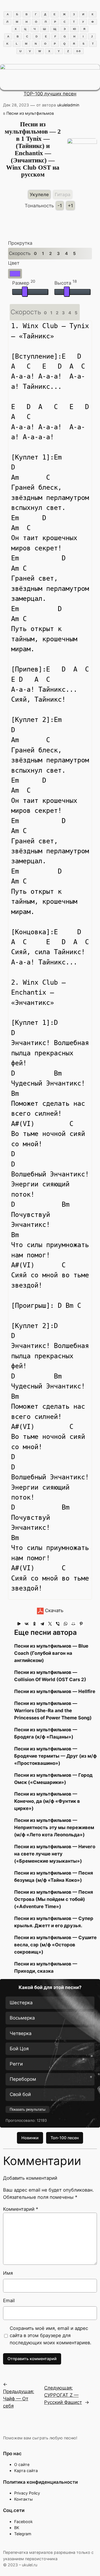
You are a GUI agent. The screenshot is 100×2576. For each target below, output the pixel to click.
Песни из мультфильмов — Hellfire (55, 1691)
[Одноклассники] (34, 1624)
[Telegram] (42, 1624)
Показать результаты (27, 2109)
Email (9, 2301)
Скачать (53, 1610)
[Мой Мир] (73, 1624)
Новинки (30, 2138)
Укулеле (39, 195)
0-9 (78, 51)
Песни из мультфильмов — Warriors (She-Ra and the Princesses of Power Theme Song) (53, 1710)
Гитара (63, 195)
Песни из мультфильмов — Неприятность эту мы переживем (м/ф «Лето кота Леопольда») (54, 1827)
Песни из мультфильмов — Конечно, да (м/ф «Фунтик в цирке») (47, 1801)
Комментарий (21, 2209)
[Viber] (58, 1624)
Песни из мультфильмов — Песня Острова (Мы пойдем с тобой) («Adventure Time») (54, 1899)
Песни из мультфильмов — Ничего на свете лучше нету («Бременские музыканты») (55, 1854)
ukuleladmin (68, 105)
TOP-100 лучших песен (50, 94)
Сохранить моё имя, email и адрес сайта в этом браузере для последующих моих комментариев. (51, 2335)
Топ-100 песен (65, 2138)
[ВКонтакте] (27, 1624)
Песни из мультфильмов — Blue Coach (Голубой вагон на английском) (51, 1653)
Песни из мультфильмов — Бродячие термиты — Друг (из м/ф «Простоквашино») (55, 1756)
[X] (50, 1624)
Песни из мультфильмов (30, 113)
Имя (8, 2273)
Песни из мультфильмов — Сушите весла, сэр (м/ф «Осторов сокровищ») (55, 1945)
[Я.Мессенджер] (19, 1624)
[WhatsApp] (66, 1624)
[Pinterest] (81, 1624)
